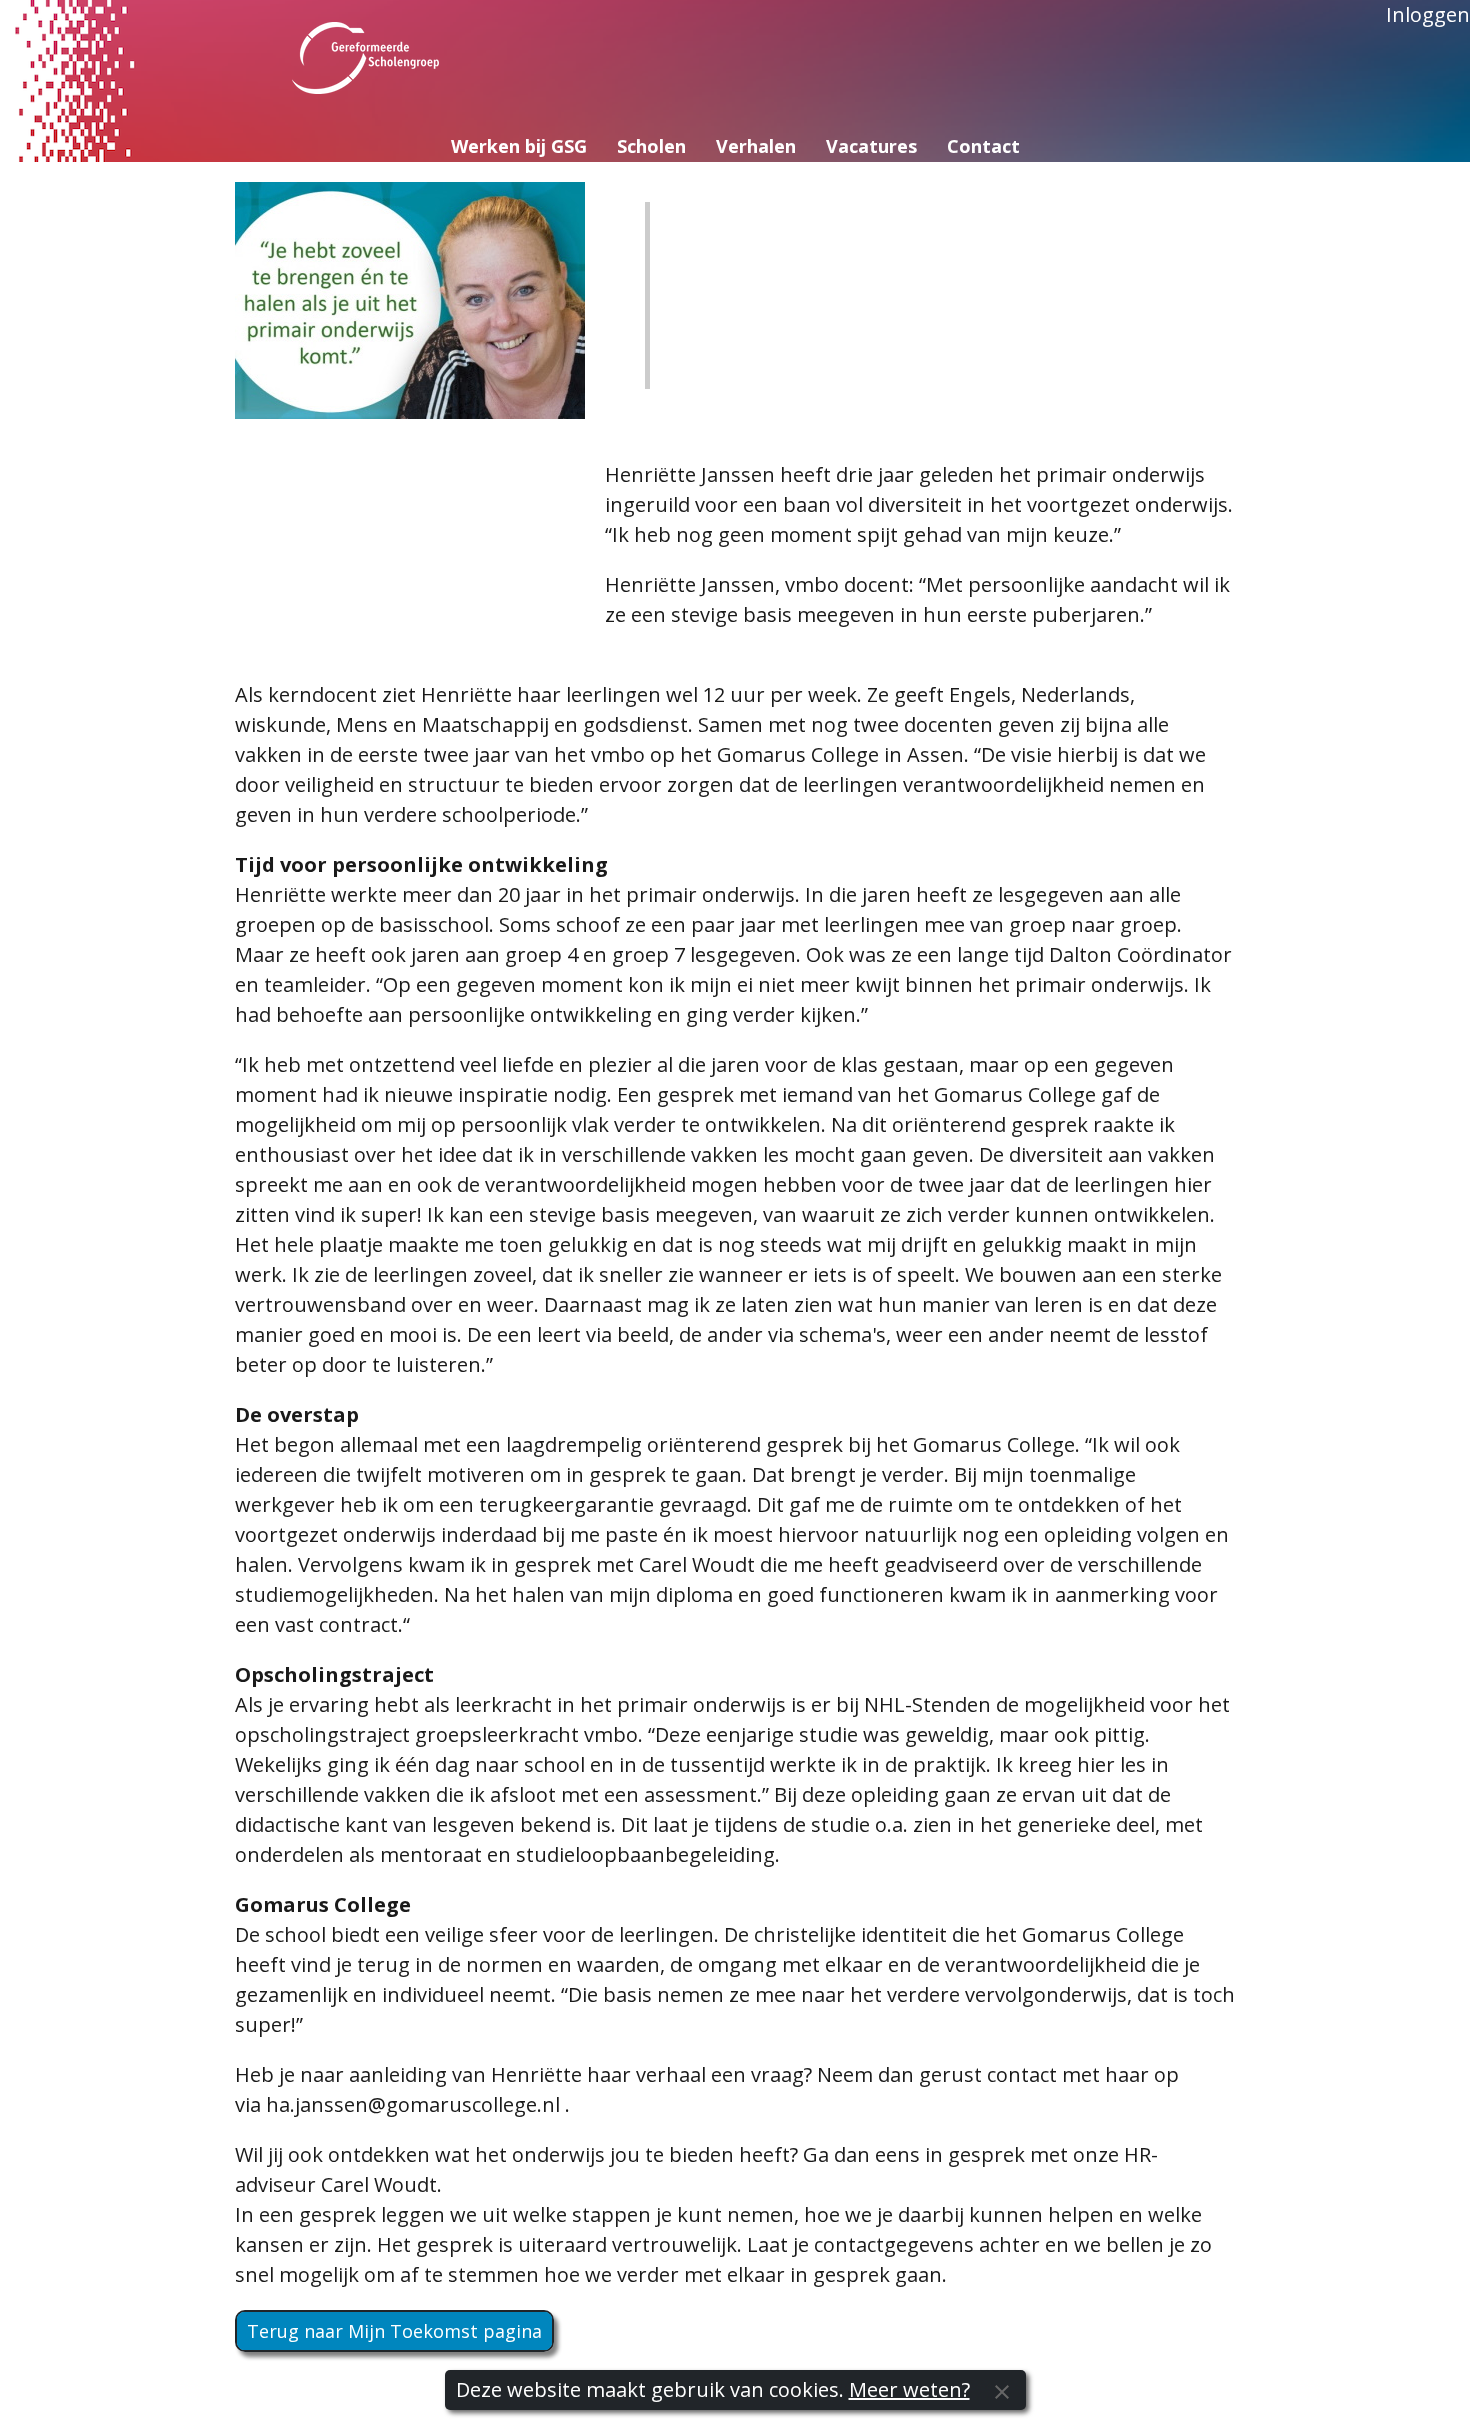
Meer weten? (909, 2389)
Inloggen (1428, 14)
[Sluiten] (1002, 2390)
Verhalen (756, 146)
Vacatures (871, 146)
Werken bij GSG (519, 146)
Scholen (651, 146)
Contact (983, 146)
